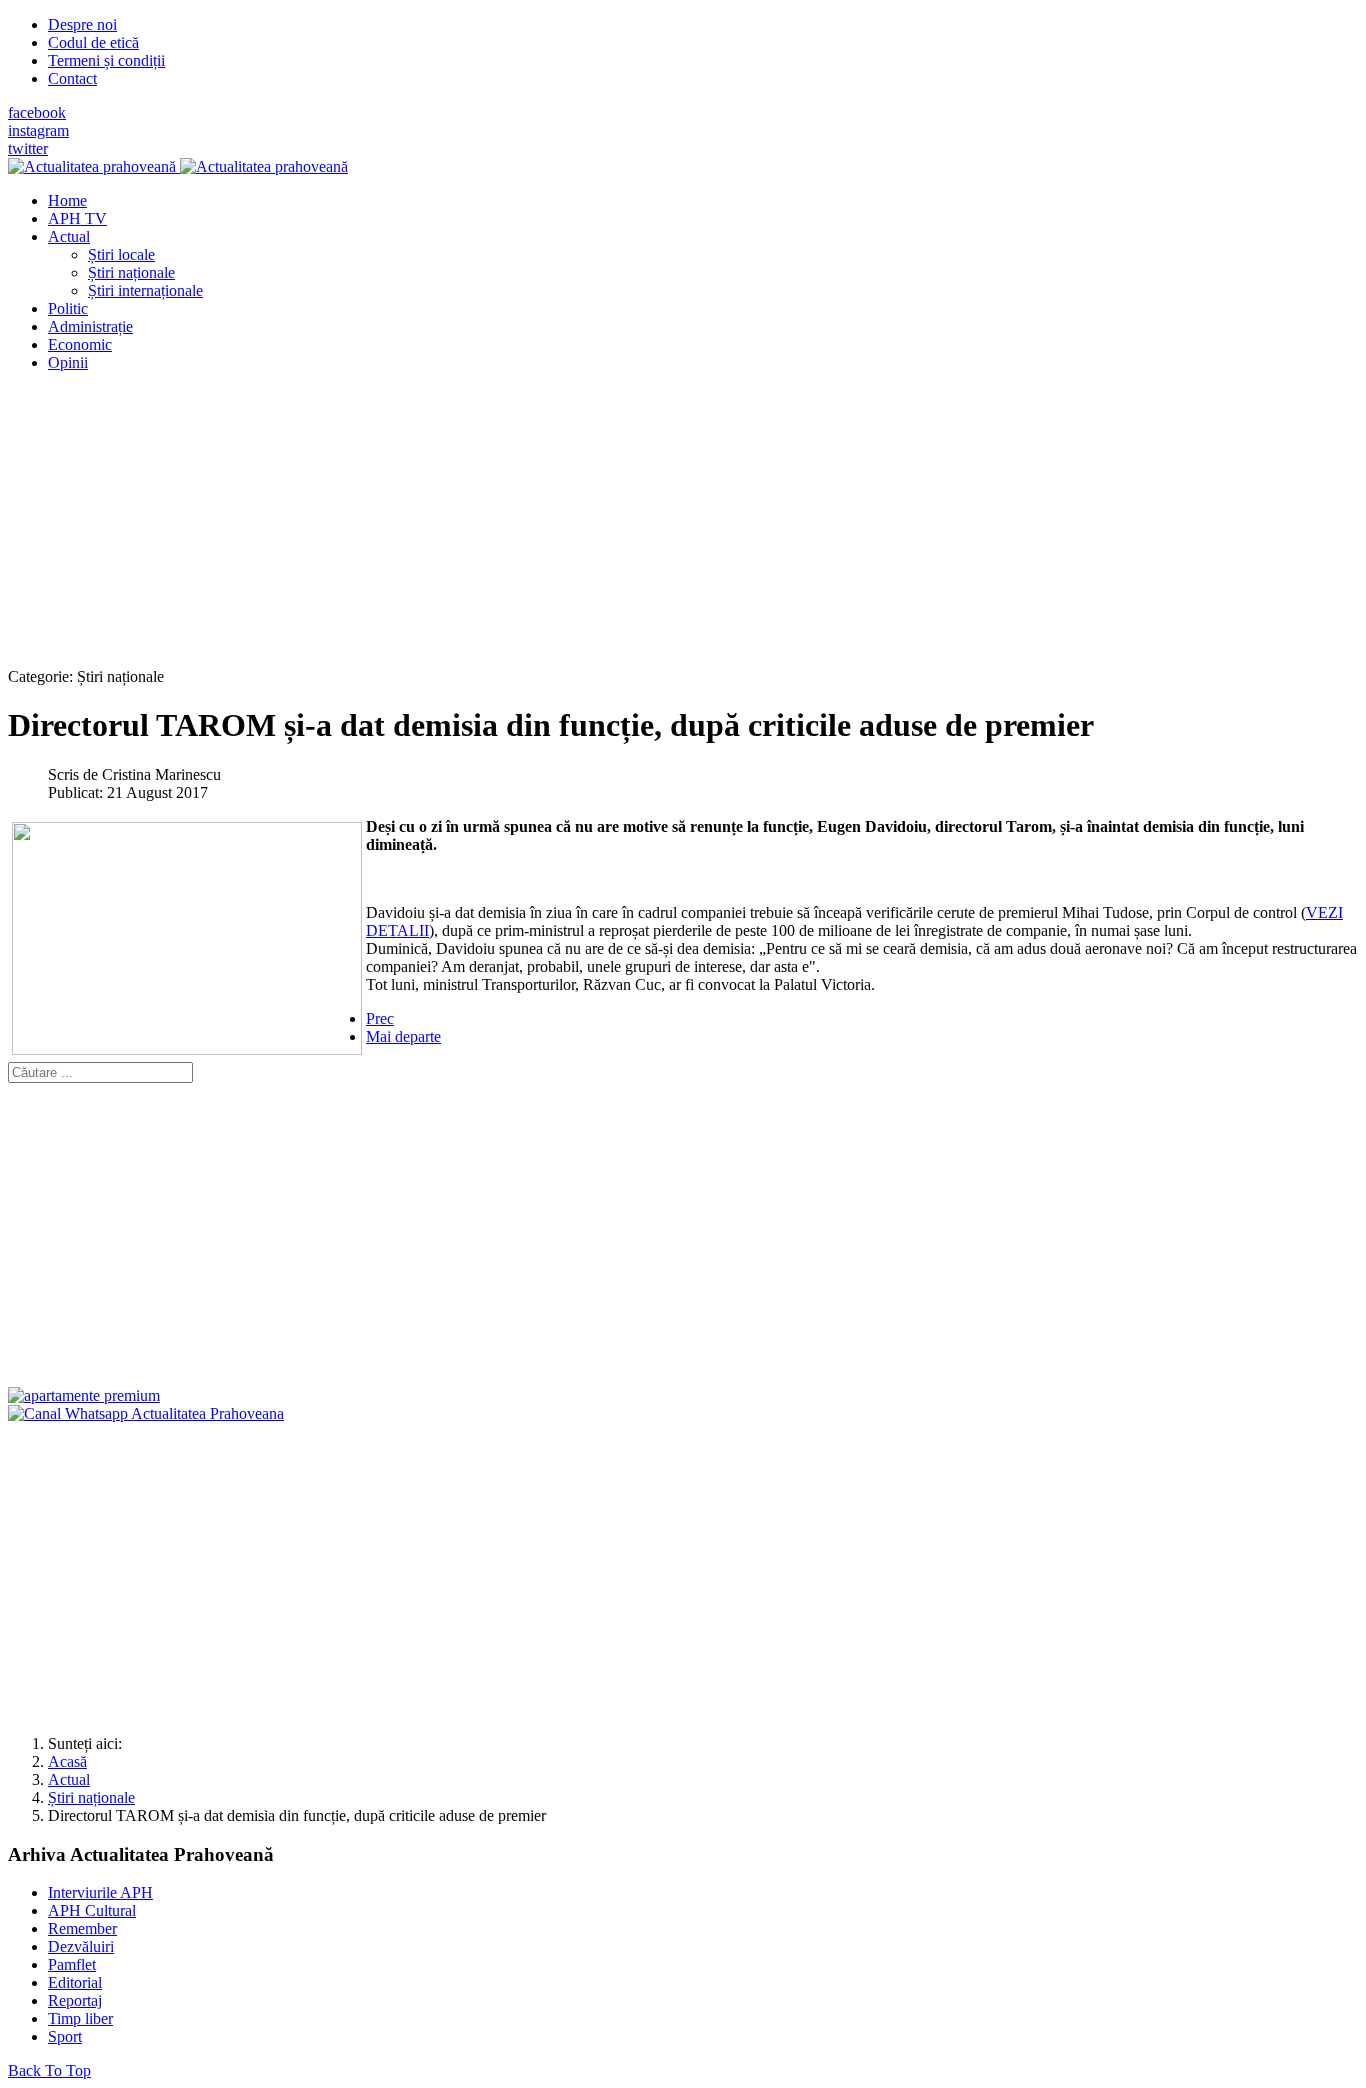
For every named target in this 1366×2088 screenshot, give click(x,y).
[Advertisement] (608, 528)
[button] (69, 236)
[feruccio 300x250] (84, 1395)
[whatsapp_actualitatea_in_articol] (146, 1413)
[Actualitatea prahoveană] (178, 166)
